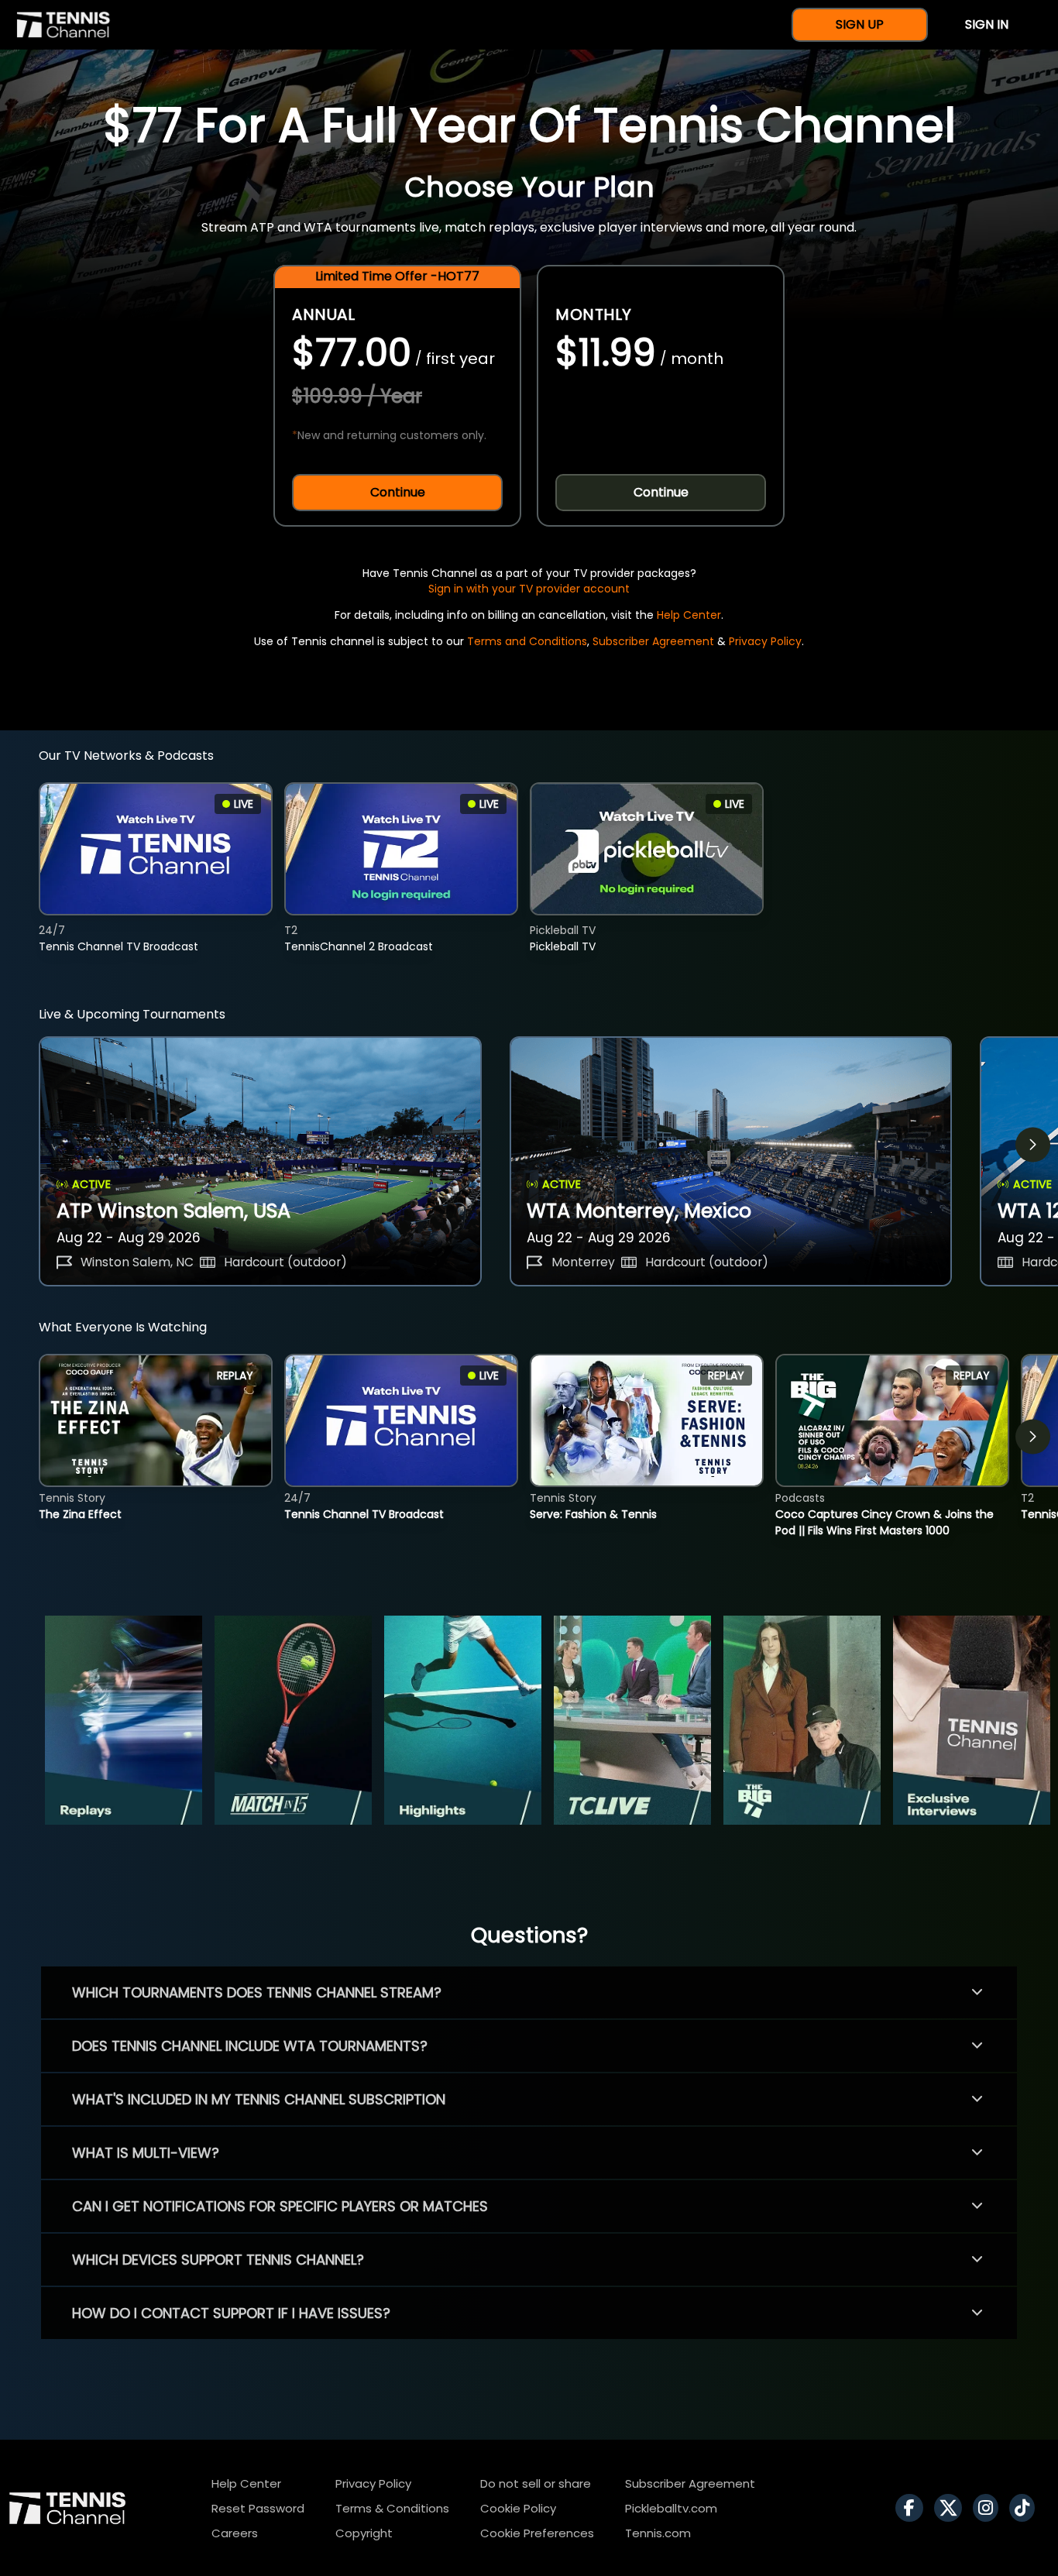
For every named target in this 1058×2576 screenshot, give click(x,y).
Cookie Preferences (537, 2533)
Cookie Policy (518, 2508)
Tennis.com (658, 2533)
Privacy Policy (765, 641)
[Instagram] (989, 2508)
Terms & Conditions (392, 2508)
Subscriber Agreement (653, 641)
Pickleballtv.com (671, 2508)
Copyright (364, 2533)
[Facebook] (913, 2508)
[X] (952, 2508)
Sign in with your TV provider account (529, 589)
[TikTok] (1026, 2508)
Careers (235, 2533)
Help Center (689, 615)
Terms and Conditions (527, 641)
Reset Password (258, 2508)
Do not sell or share (536, 2483)
